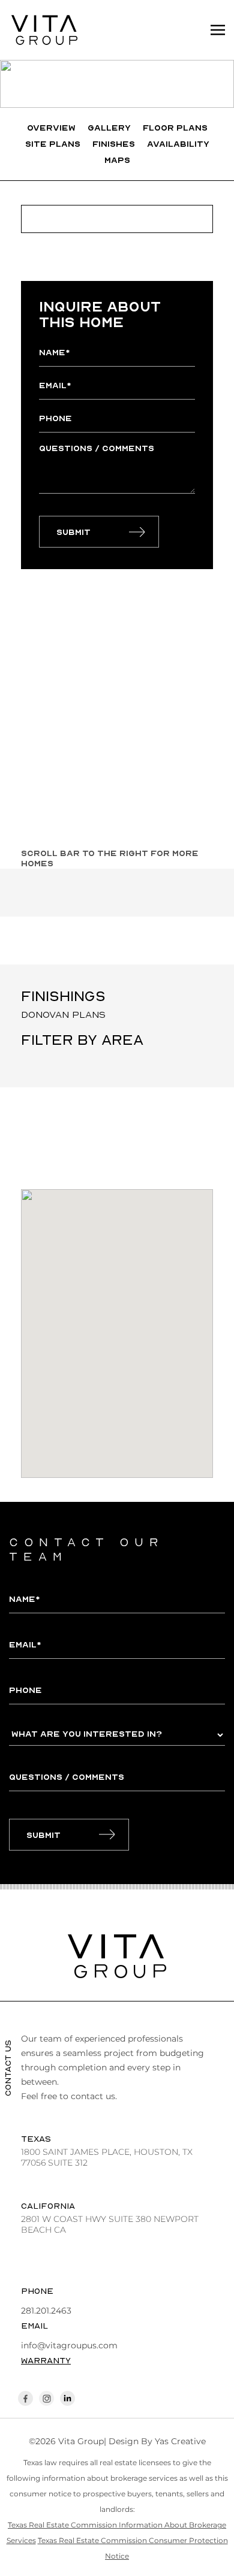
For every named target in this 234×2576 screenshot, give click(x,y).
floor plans (175, 127)
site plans (53, 143)
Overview (51, 127)
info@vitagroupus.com (69, 2345)
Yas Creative (180, 2441)
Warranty (46, 2360)
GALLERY (109, 127)
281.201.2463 (46, 2311)
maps (117, 160)
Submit (73, 532)
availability (178, 143)
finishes (114, 143)
